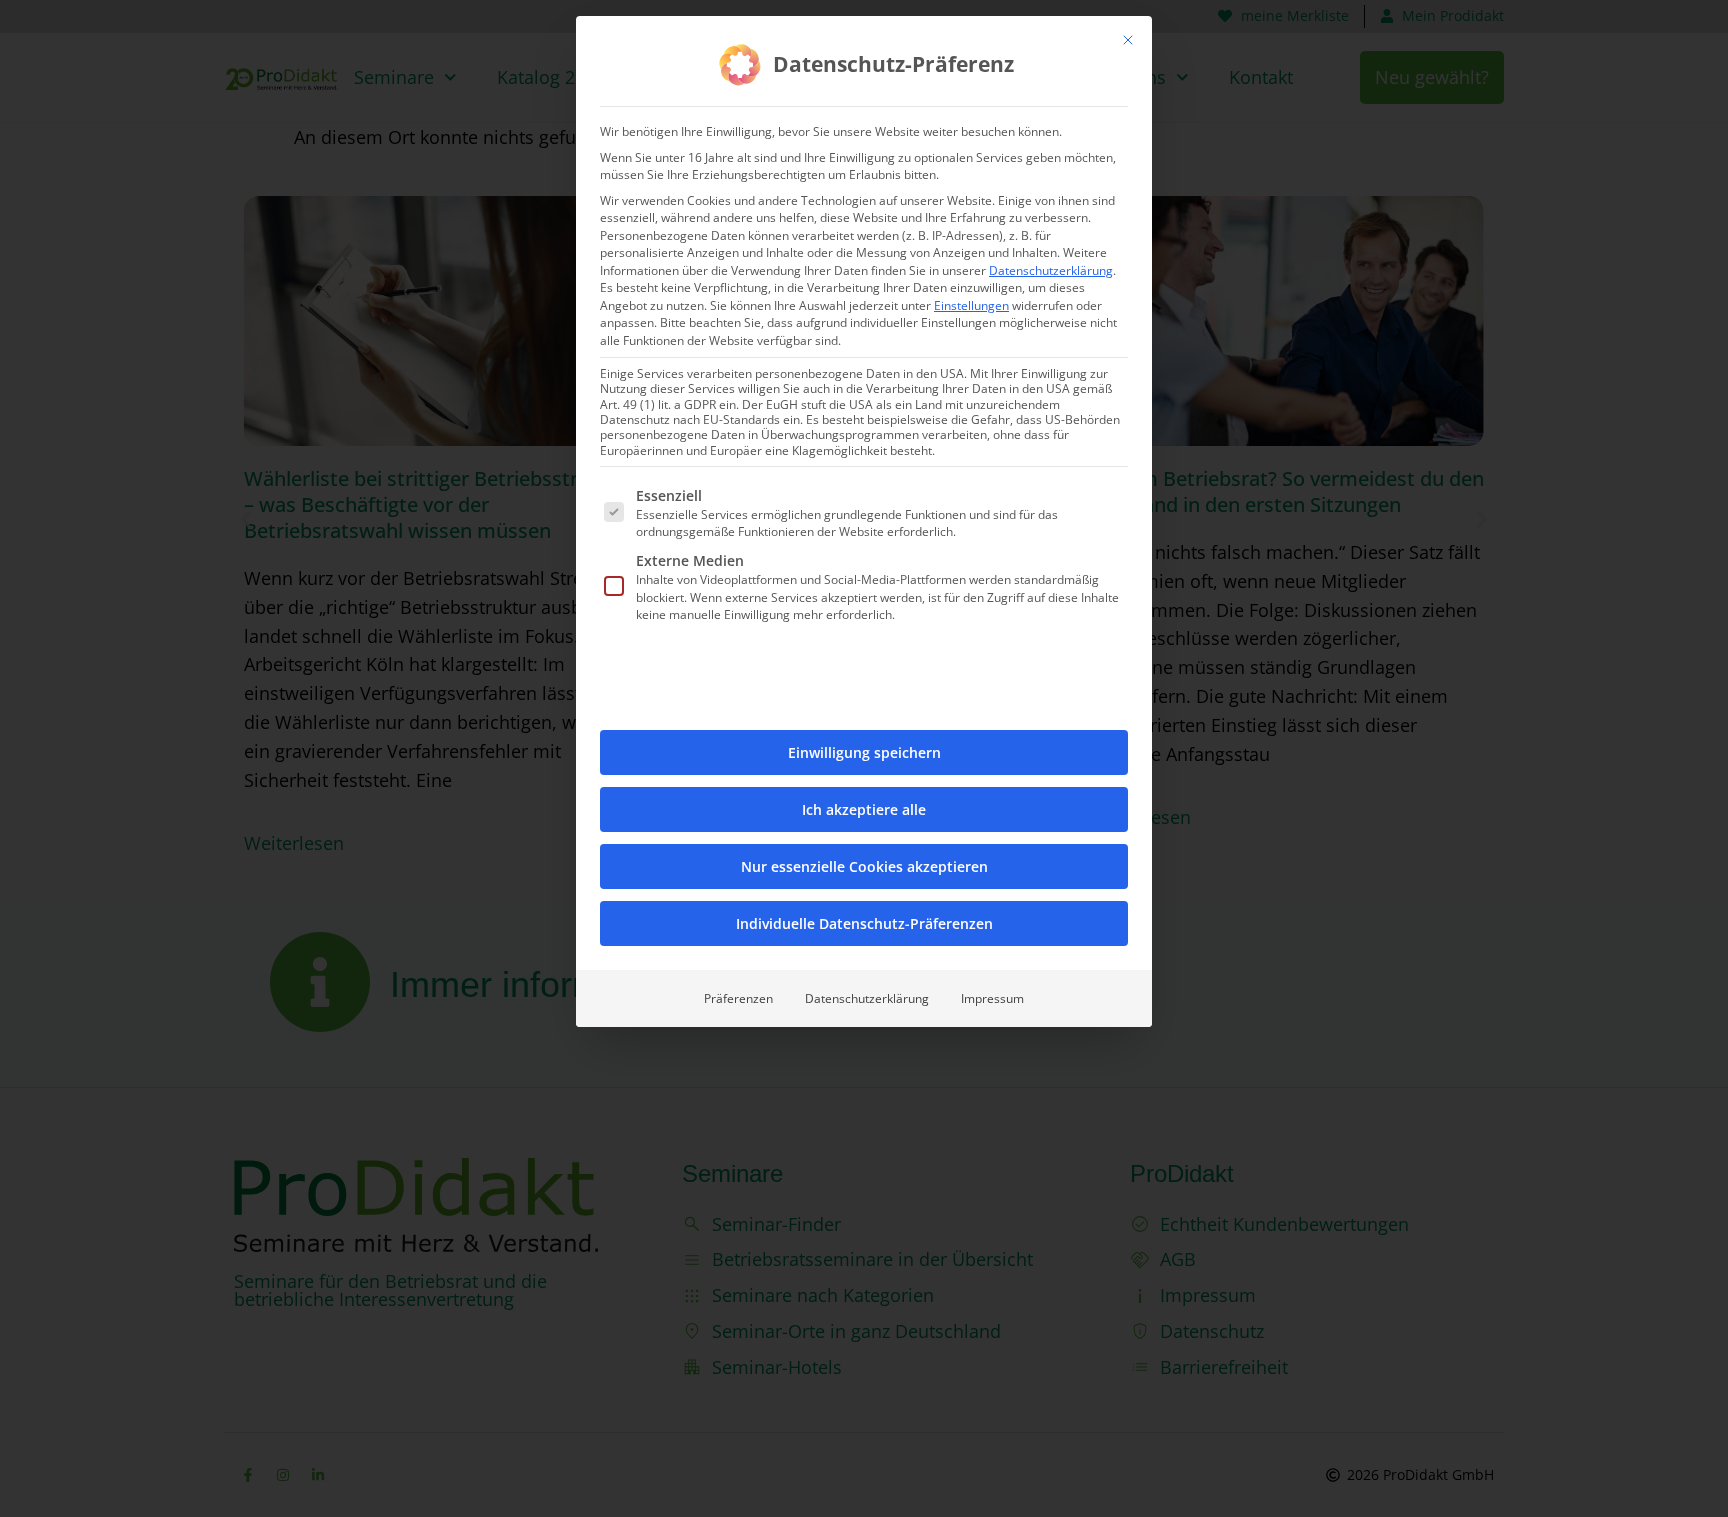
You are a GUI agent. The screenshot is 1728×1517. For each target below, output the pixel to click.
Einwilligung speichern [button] (864, 752)
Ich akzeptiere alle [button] (864, 809)
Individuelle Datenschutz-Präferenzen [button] (864, 923)
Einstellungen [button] (971, 305)
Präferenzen (738, 998)
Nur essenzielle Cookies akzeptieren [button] (864, 866)
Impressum (992, 998)
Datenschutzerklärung (1051, 270)
